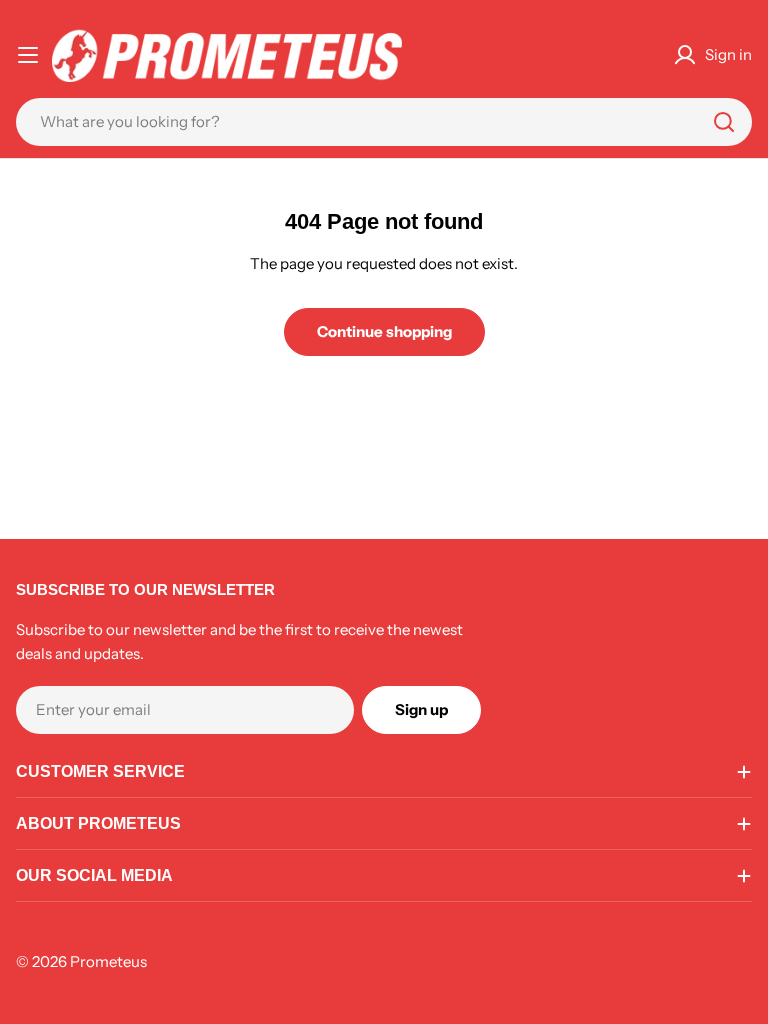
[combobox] (384, 122)
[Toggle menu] (28, 55)
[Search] (724, 122)
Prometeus (108, 961)
